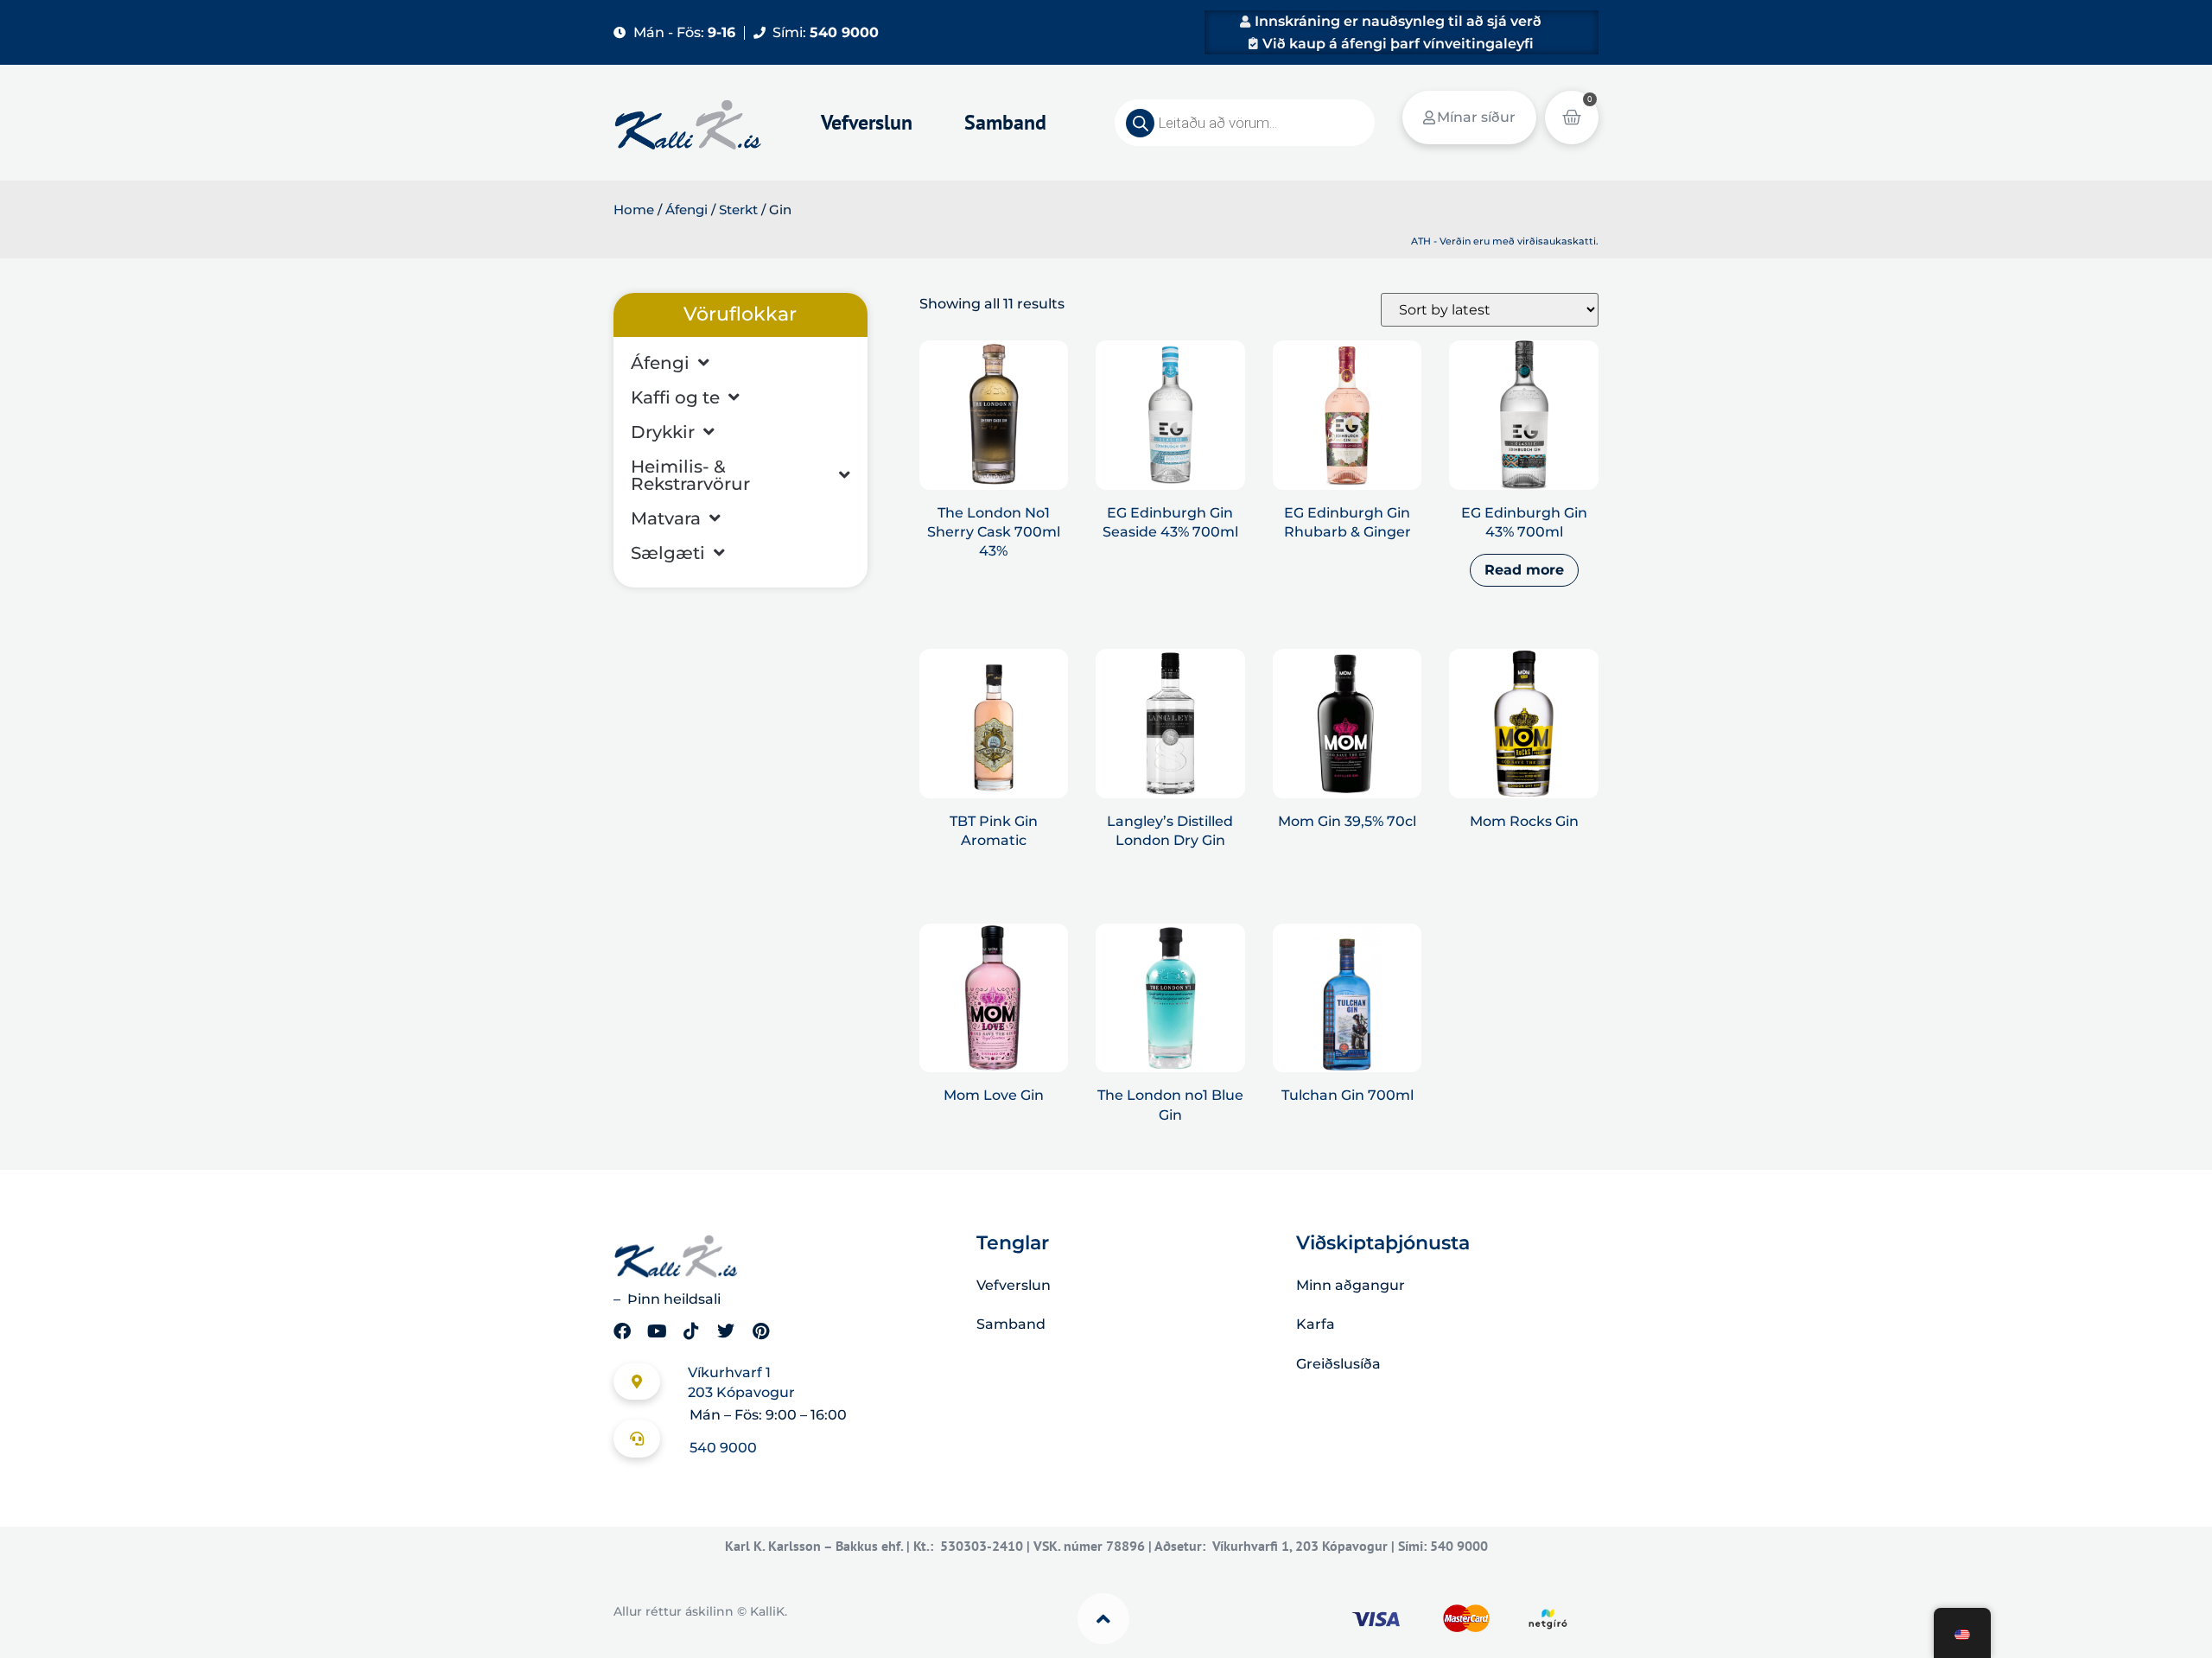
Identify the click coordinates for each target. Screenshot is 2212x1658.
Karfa (1316, 1324)
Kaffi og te (675, 397)
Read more (1524, 570)
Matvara (666, 518)
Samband (1005, 122)
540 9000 (723, 1448)
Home (634, 210)
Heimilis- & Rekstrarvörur (690, 475)
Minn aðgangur (1351, 1285)
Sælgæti (668, 553)
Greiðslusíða (1338, 1364)
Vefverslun (867, 122)
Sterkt (738, 210)
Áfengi (686, 210)
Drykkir (663, 432)
